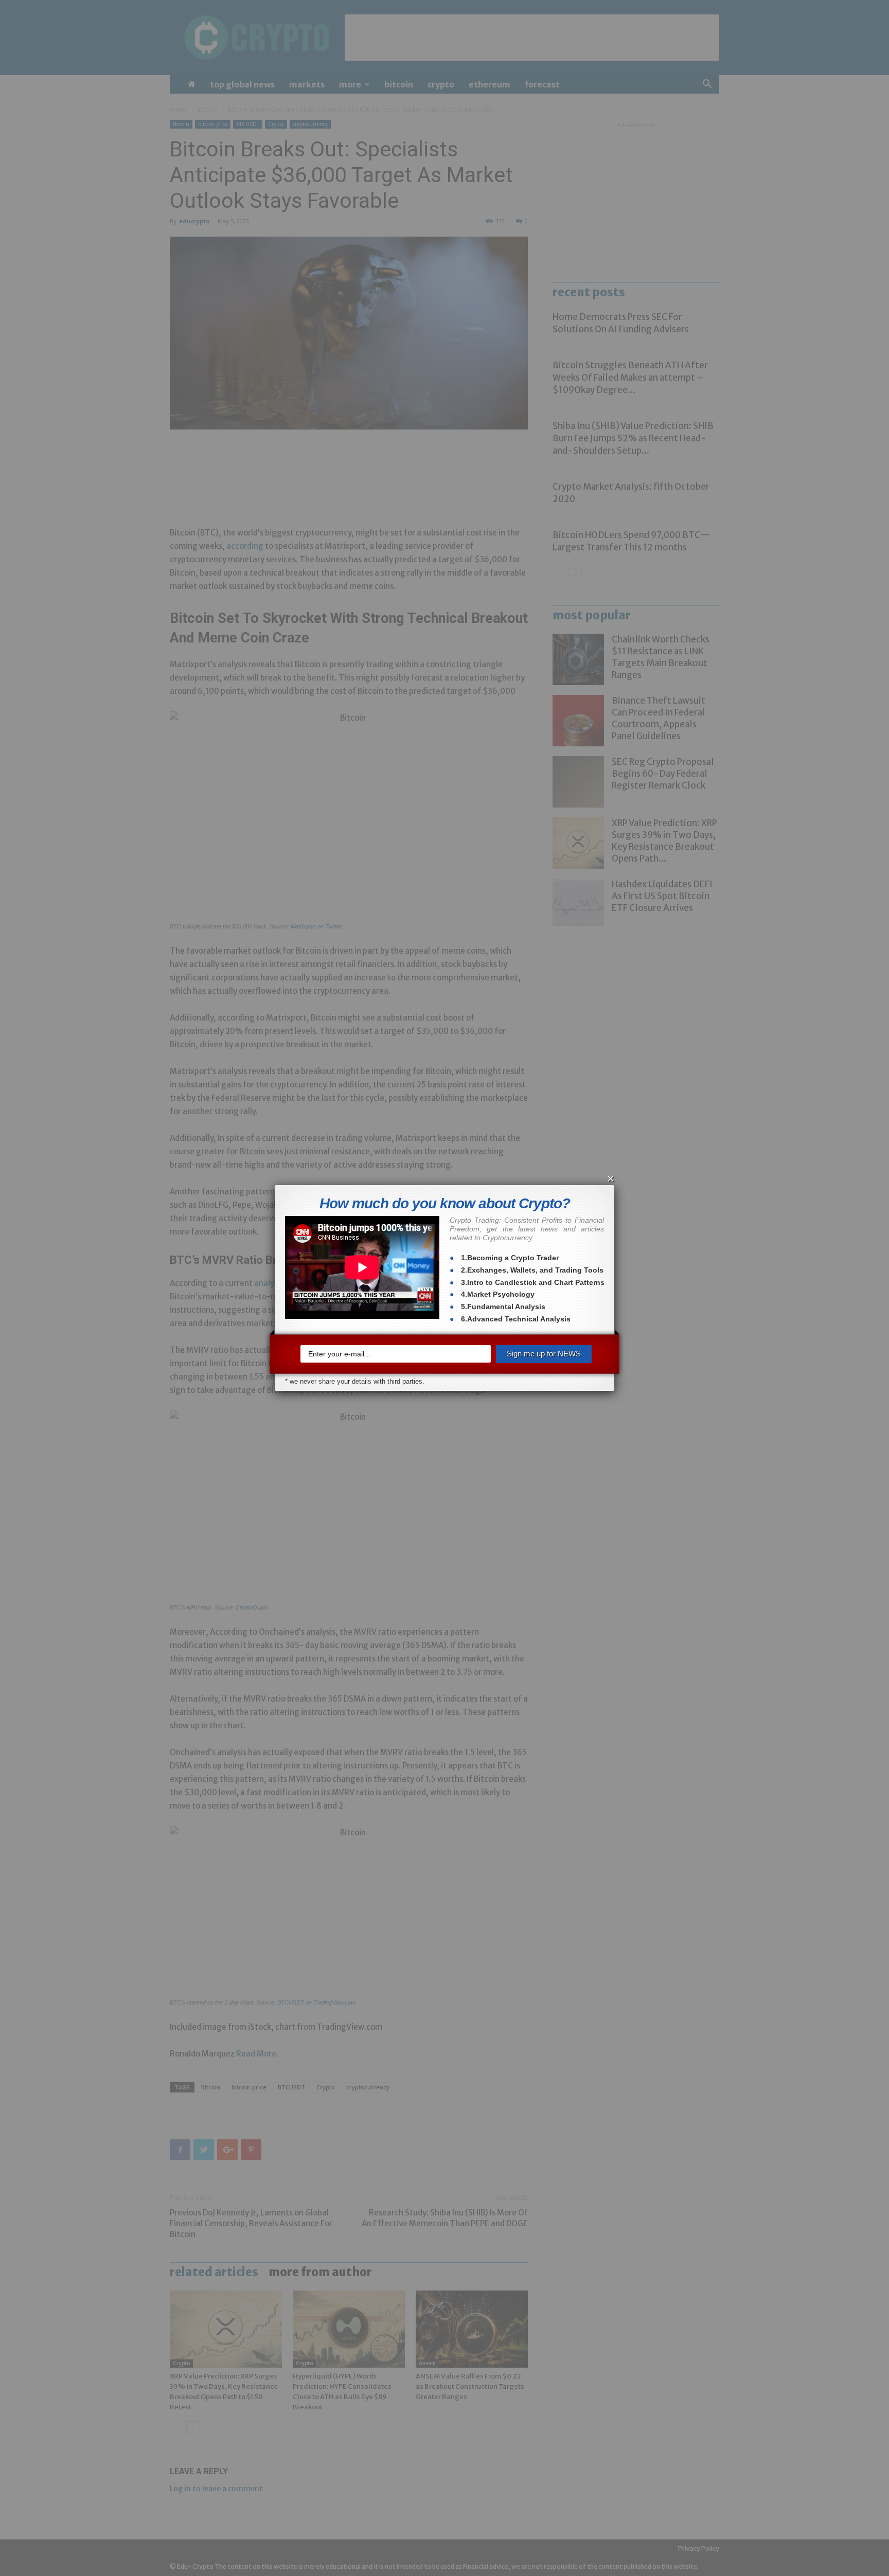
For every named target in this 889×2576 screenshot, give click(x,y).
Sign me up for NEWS (544, 1354)
